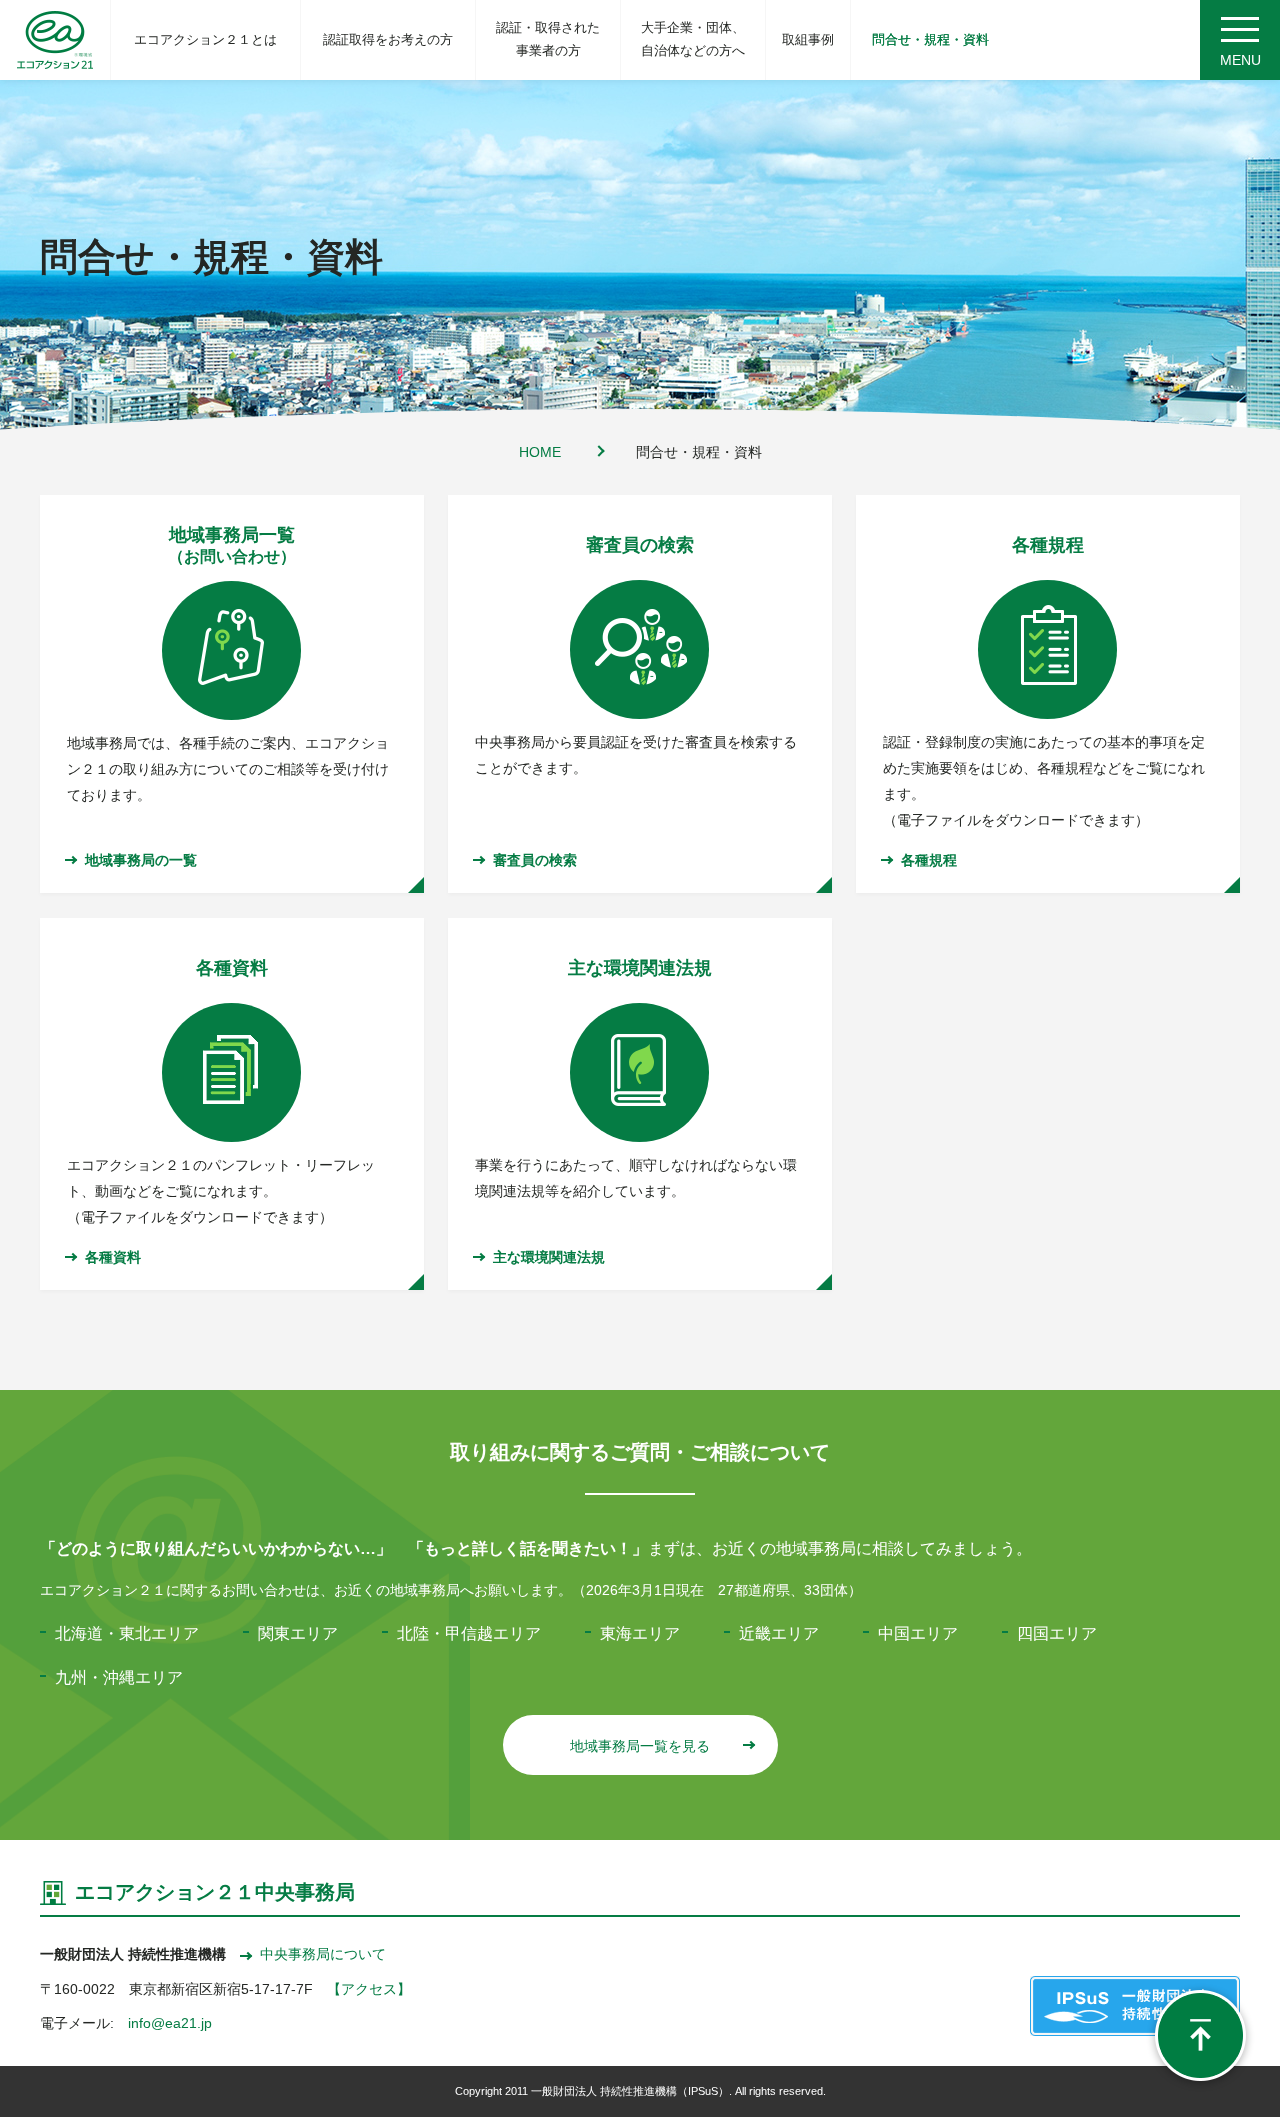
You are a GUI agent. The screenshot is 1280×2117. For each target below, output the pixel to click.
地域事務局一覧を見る (640, 1746)
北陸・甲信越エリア (469, 1633)
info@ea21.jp (170, 2023)
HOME (540, 452)
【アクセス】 (369, 1989)
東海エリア (640, 1633)
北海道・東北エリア (127, 1633)
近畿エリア (779, 1633)
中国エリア (918, 1633)
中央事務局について (323, 1954)
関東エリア (298, 1633)
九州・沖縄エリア (119, 1677)
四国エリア (1057, 1633)
